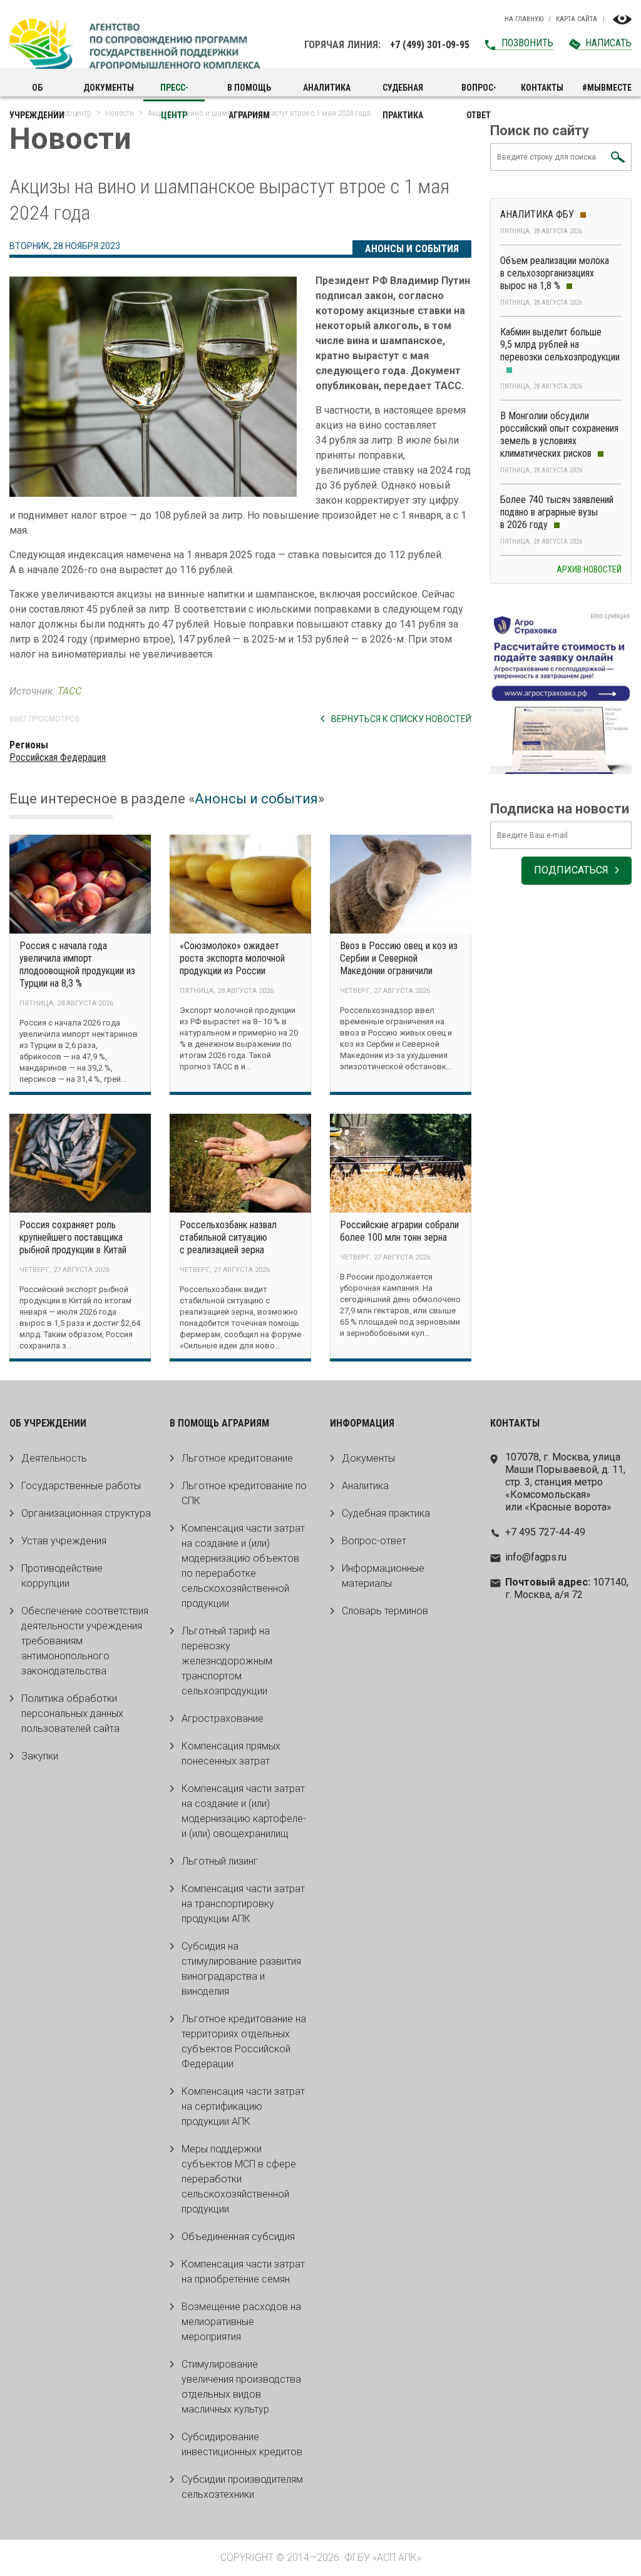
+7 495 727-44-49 (545, 1532)
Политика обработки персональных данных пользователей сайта (72, 1713)
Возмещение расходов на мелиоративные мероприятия (241, 2322)
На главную (524, 19)
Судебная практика (403, 92)
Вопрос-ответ (479, 92)
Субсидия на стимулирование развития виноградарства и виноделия (241, 1969)
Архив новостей (589, 569)
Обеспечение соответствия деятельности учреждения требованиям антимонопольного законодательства (85, 1641)
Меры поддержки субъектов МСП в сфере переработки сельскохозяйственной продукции (239, 2179)
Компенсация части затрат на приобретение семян (243, 2272)
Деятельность (54, 1458)
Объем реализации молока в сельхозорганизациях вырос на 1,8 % (555, 273)
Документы (109, 88)
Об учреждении (37, 92)
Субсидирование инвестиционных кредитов (242, 2444)
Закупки (40, 1756)
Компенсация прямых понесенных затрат (231, 1754)
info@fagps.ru (536, 1557)
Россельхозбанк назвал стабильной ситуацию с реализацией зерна (228, 1237)
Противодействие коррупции (62, 1576)
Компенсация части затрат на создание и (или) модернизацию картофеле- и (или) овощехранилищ (244, 1811)
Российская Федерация (58, 757)
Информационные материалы (383, 1576)
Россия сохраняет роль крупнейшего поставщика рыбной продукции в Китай (73, 1237)
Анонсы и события (412, 249)
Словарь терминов (385, 1611)
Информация (362, 1423)
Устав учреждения (64, 1541)
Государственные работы (81, 1486)
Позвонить (527, 43)
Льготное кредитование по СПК (244, 1493)
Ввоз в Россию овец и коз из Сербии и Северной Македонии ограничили (399, 958)
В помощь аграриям (249, 92)
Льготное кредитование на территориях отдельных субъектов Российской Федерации (244, 2041)
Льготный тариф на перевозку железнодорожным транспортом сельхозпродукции (227, 1661)
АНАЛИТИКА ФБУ (537, 214)
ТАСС (69, 691)
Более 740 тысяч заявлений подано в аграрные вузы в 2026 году (557, 512)
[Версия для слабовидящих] (622, 19)
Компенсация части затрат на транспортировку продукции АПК (243, 1904)
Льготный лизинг (220, 1861)
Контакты (542, 88)
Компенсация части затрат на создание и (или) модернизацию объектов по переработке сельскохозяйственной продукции (243, 1566)
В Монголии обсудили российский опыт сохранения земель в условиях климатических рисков (559, 435)
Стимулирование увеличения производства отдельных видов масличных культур (241, 2387)
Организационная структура (86, 1513)
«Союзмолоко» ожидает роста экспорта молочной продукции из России (232, 958)
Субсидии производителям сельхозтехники (242, 2487)
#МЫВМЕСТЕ (607, 88)
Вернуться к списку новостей (401, 719)
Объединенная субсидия (238, 2237)
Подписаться (571, 870)
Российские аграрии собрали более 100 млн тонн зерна (399, 1231)
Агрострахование (223, 1718)
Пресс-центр (174, 92)
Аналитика (327, 88)
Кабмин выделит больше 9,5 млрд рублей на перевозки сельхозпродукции (560, 344)
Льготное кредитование (237, 1458)
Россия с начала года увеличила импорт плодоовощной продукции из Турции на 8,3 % (77, 965)
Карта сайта (577, 19)
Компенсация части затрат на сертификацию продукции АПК (243, 2106)
